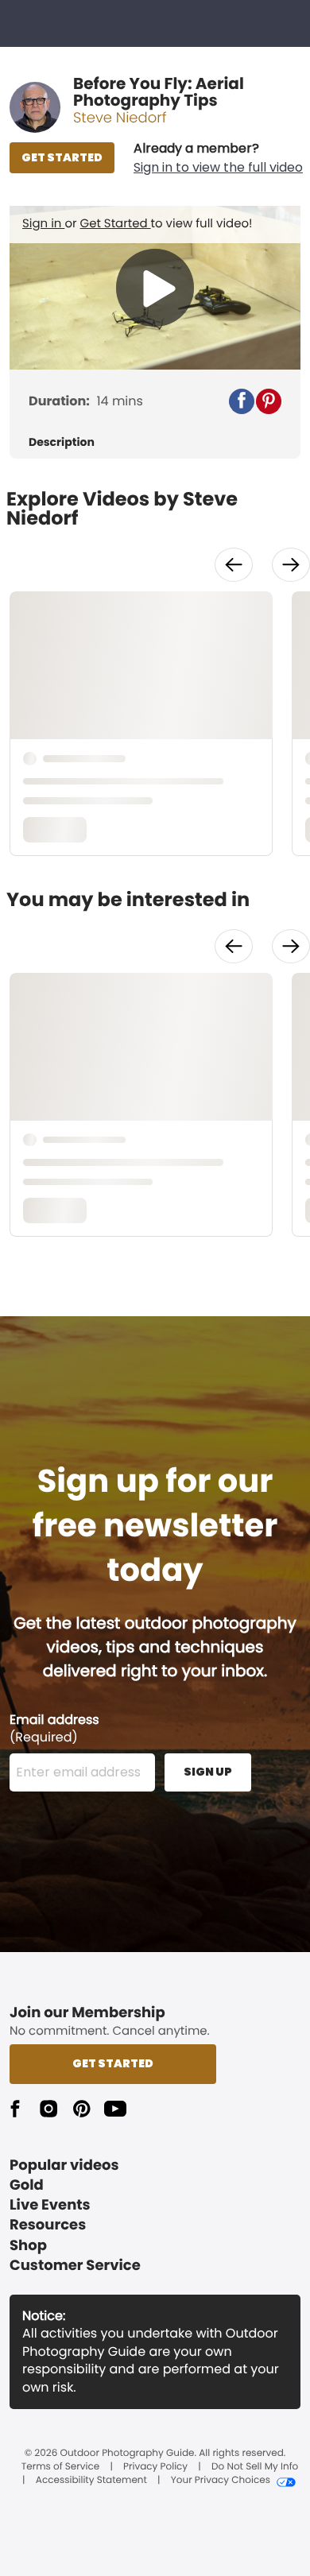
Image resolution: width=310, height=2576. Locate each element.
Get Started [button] (113, 2063)
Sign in (43, 224)
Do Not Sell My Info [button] (255, 2467)
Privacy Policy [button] (155, 2467)
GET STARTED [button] (62, 157)
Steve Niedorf (120, 118)
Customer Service (75, 2266)
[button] (218, 158)
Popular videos (64, 2165)
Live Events (50, 2205)
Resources (48, 2225)
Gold (27, 2185)
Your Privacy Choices (221, 2481)
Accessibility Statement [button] (91, 2481)
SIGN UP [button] (208, 1772)
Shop (28, 2246)
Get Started (116, 224)
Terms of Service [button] (60, 2467)
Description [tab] (62, 442)
